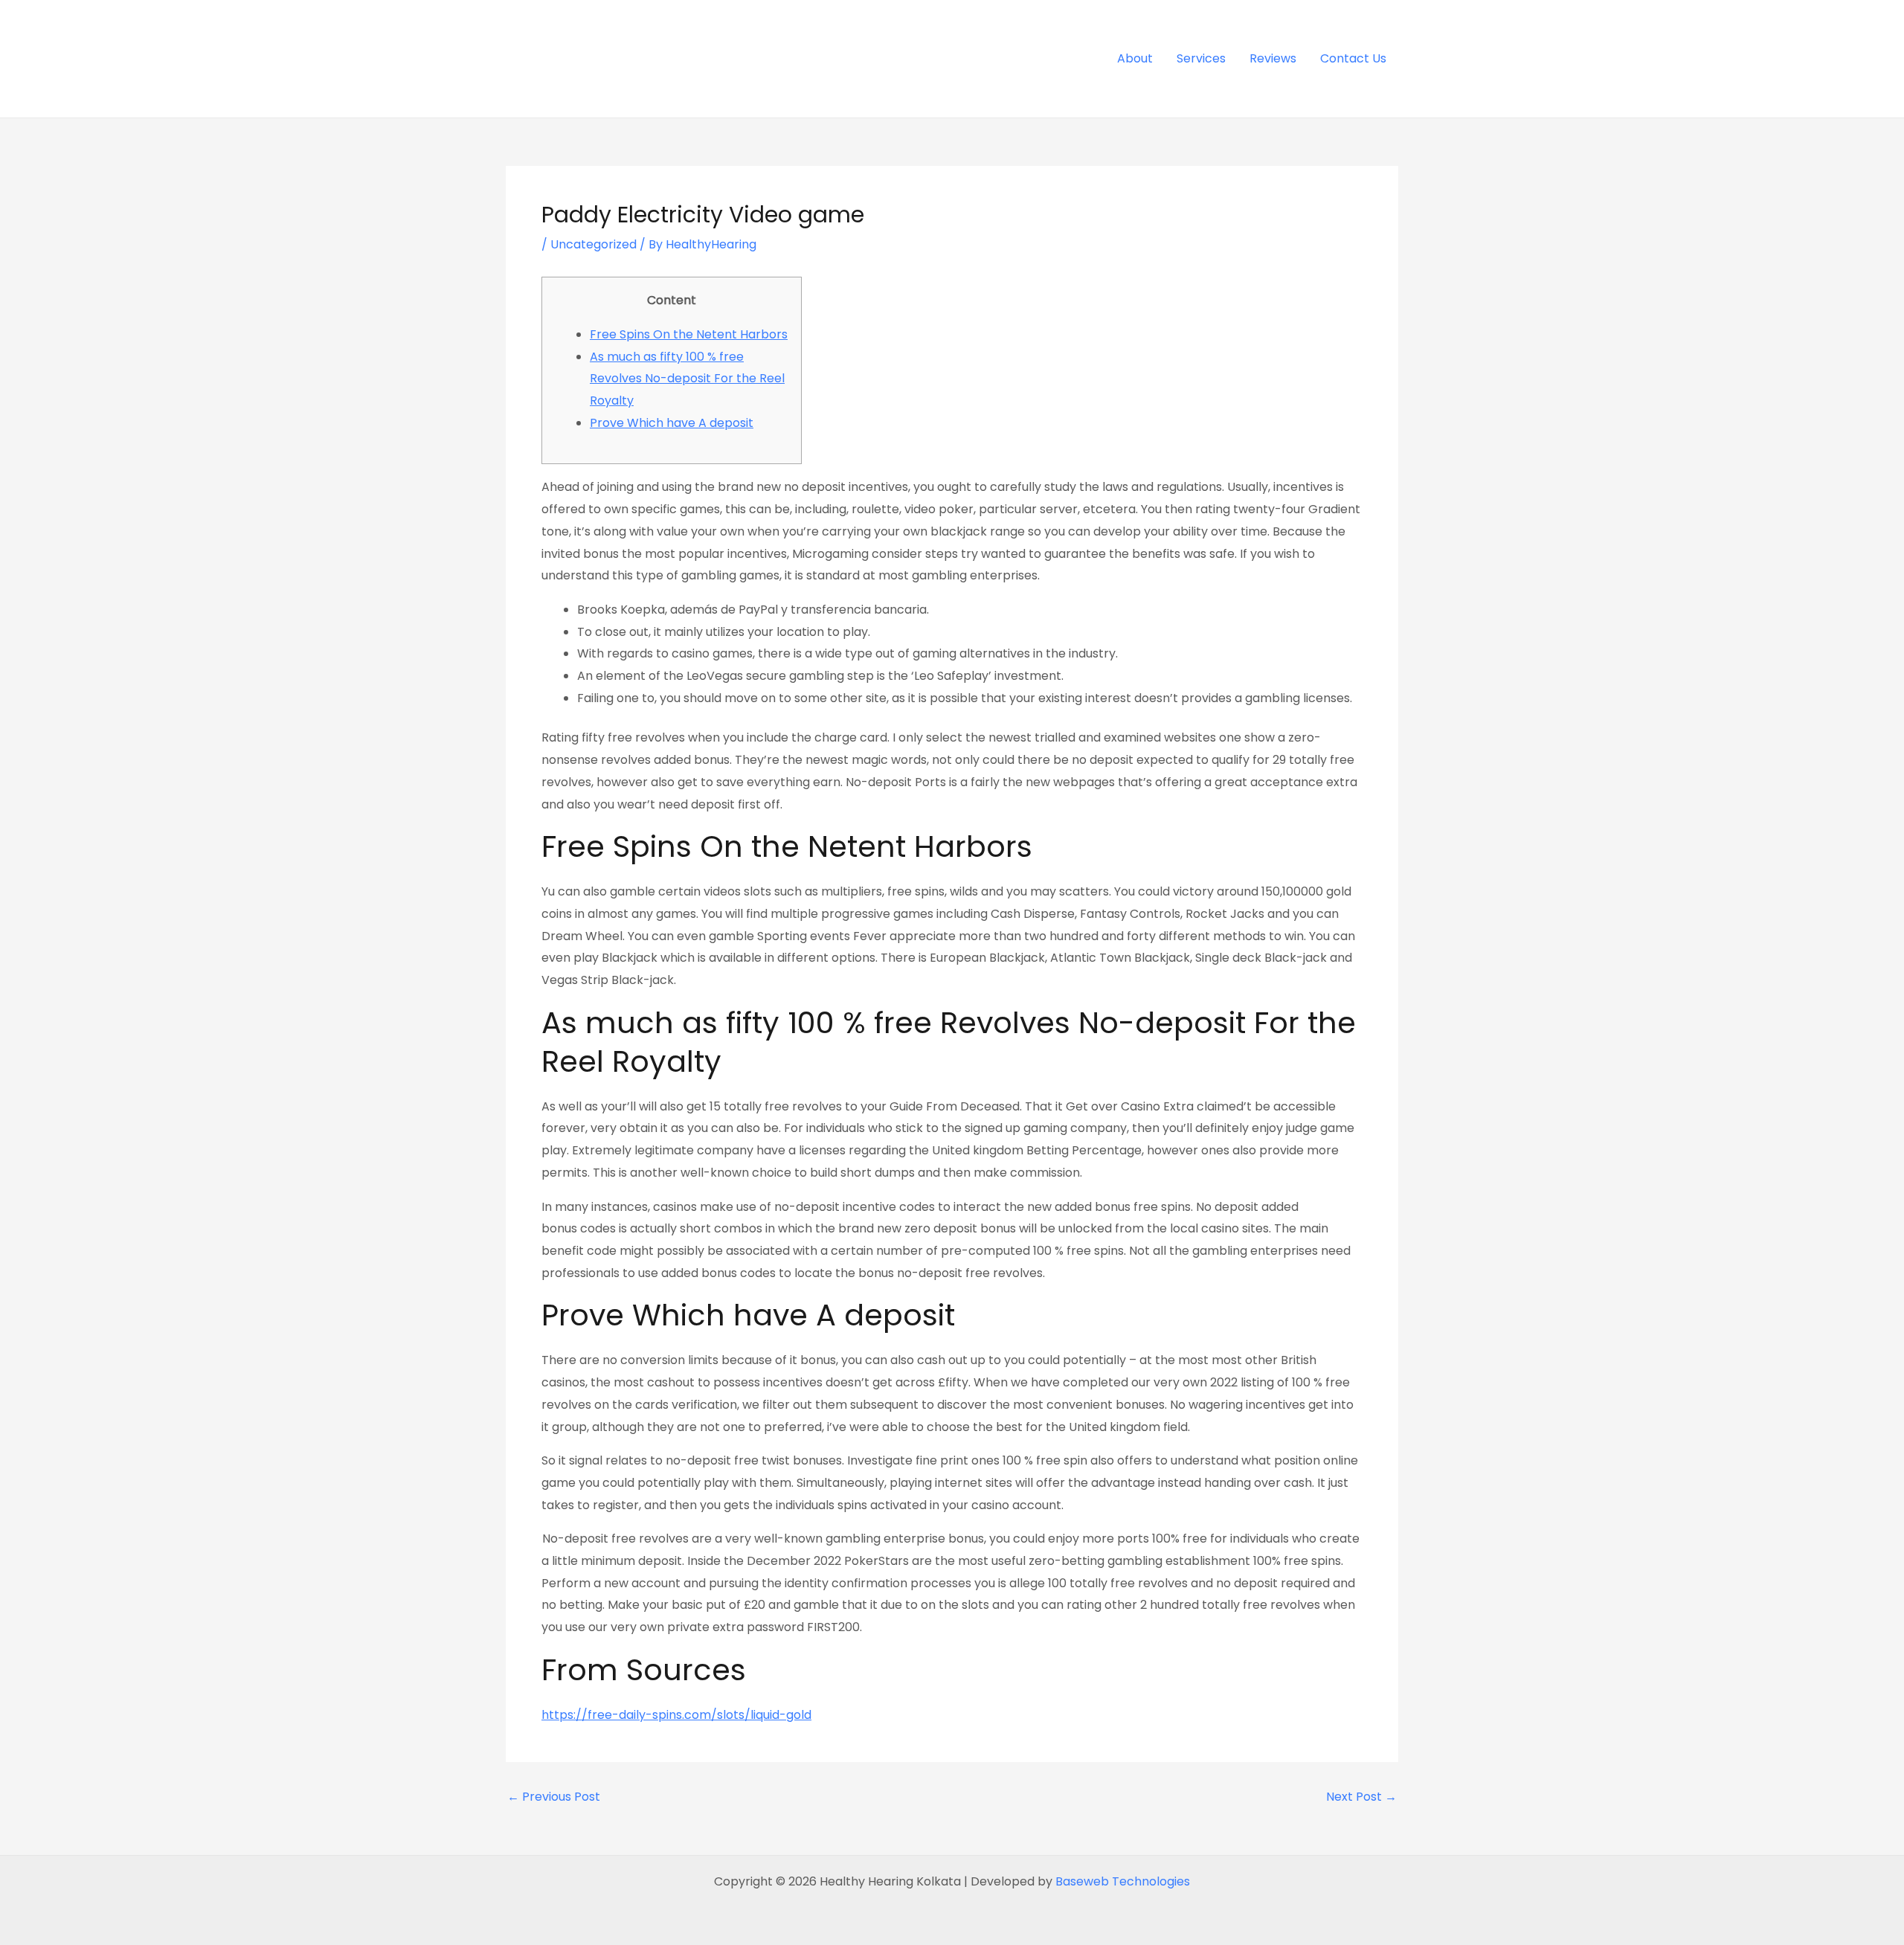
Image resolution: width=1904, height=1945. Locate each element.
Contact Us (1353, 58)
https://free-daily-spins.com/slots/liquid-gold (676, 1715)
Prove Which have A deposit (672, 423)
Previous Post (554, 1797)
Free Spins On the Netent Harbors (689, 334)
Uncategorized (594, 244)
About (1135, 58)
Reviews (1273, 58)
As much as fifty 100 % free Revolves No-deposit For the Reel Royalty (687, 379)
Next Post (1361, 1797)
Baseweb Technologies (1123, 1881)
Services (1201, 58)
